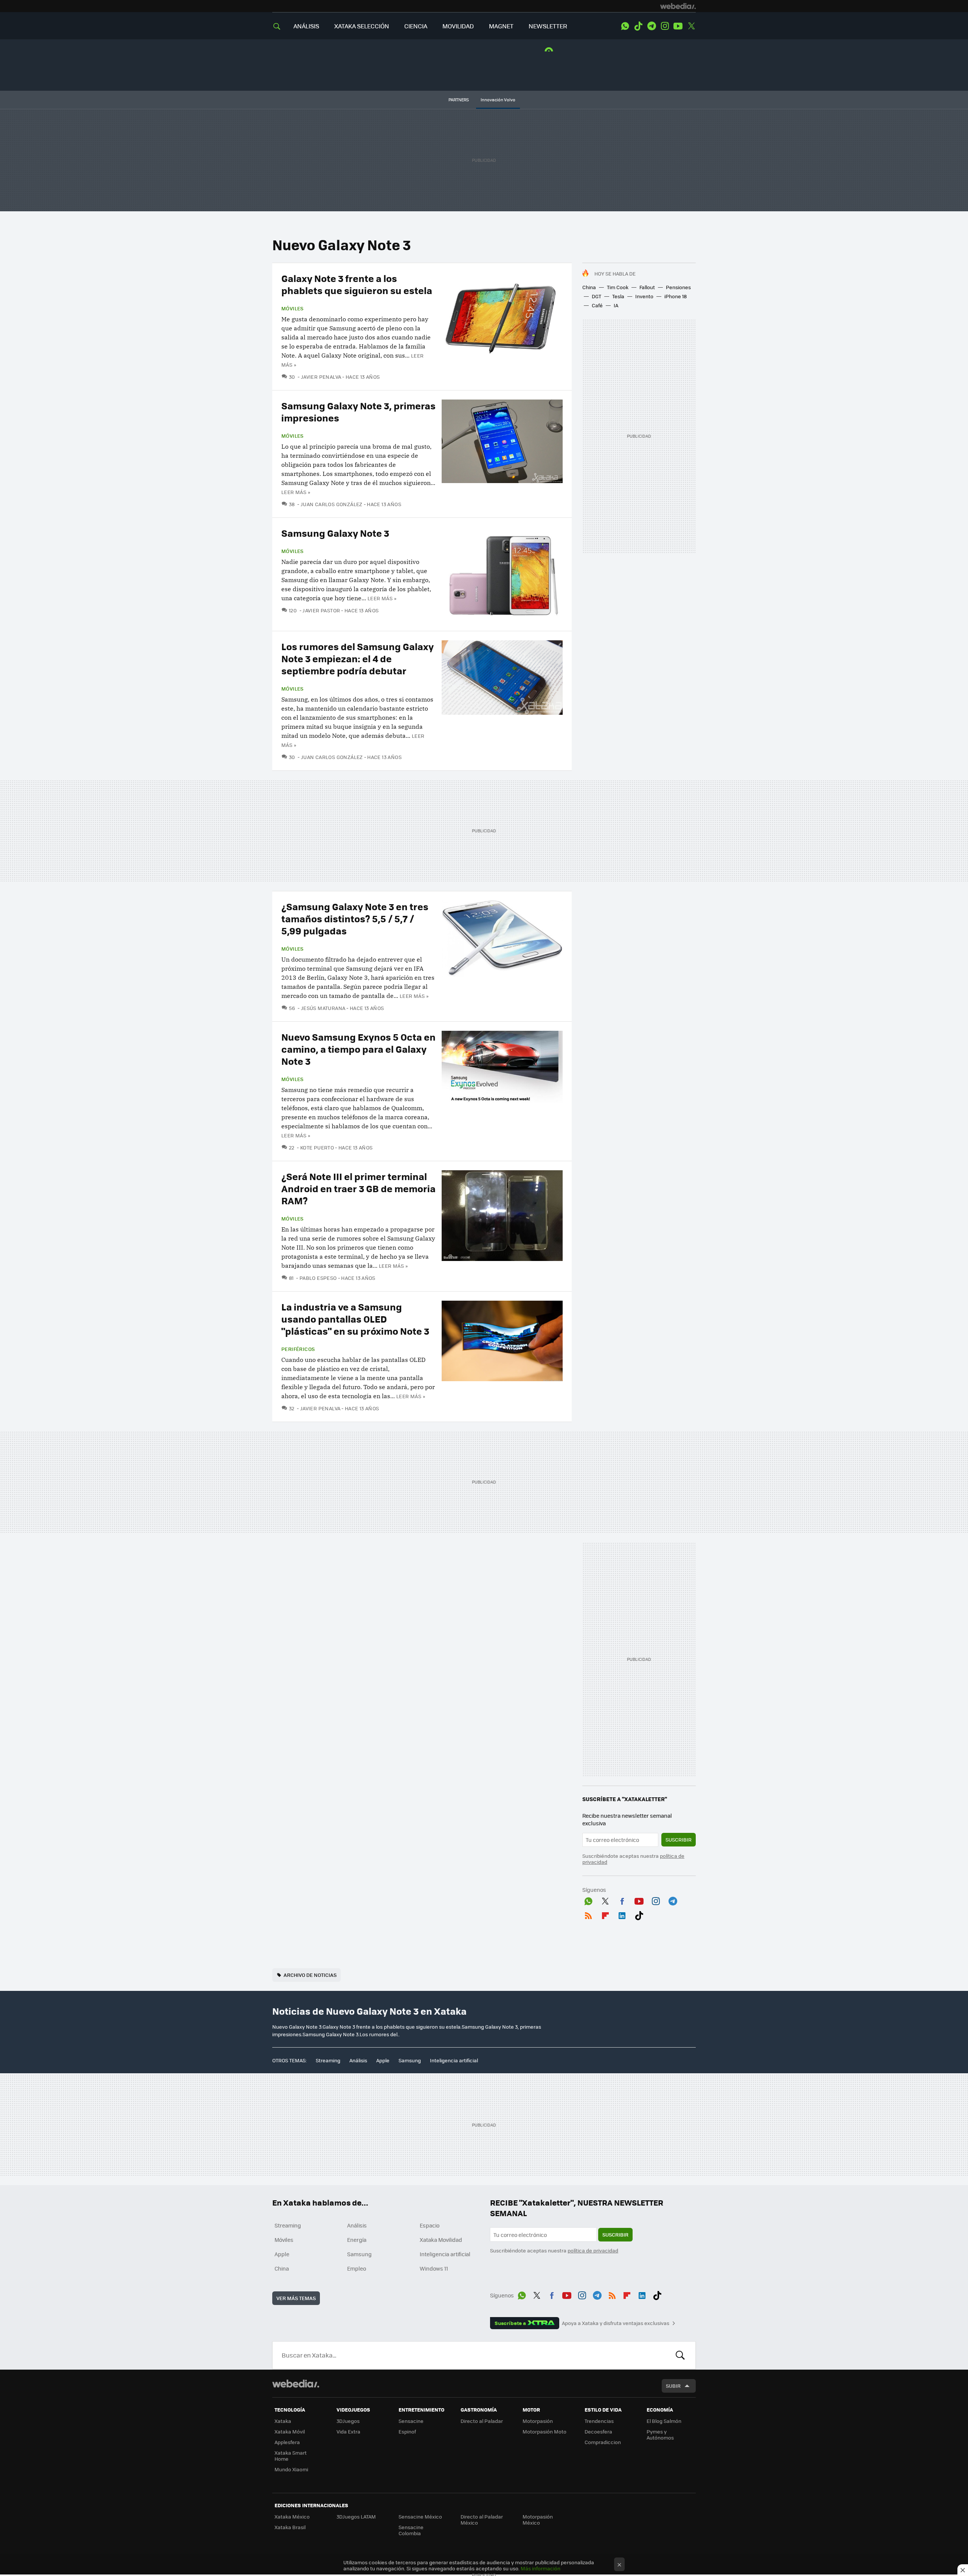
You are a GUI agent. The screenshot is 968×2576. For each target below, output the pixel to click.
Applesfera (287, 2442)
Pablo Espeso (318, 1278)
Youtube (678, 26)
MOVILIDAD (458, 26)
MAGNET (501, 26)
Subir (673, 2386)
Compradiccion (603, 2442)
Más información (541, 2568)
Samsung (410, 2060)
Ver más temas (296, 2298)
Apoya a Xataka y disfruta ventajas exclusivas (616, 2323)
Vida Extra (348, 2431)
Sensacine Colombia (411, 2530)
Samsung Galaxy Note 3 (335, 533)
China (589, 287)
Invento (644, 296)
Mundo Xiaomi (291, 2469)
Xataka (283, 2421)
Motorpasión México (538, 2519)
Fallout (647, 287)
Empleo (357, 2268)
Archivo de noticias (310, 1975)
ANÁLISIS (306, 26)
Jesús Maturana (323, 1008)
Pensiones (678, 287)
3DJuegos (348, 2421)
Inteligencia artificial (454, 2060)
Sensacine (411, 2421)
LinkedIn (622, 1915)
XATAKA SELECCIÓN (362, 26)
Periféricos (298, 1349)
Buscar (680, 2355)
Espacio (430, 2225)
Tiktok (638, 26)
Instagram (665, 26)
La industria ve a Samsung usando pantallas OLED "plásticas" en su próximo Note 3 (355, 1319)
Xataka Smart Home (291, 2456)
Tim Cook (618, 287)
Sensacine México (420, 2516)
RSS (588, 1915)
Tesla (618, 296)
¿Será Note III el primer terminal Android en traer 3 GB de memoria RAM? (358, 1188)
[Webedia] (678, 6)
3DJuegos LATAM (356, 2516)
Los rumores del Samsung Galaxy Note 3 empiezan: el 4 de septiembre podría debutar (358, 658)
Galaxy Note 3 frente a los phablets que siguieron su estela (357, 284)
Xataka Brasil (290, 2527)
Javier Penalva (321, 377)
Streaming (328, 2060)
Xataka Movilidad (441, 2240)
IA (616, 305)
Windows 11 (434, 2268)
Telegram (652, 26)
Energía (357, 2240)
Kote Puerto (317, 1147)
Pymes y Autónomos (660, 2434)
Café (597, 305)
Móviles (292, 308)
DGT (596, 296)
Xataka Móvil (290, 2431)
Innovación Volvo (498, 100)
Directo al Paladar (482, 2421)
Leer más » (296, 492)
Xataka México (292, 2516)
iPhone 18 (676, 296)
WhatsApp (625, 26)
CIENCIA (416, 26)
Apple (383, 2060)
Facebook (622, 1900)
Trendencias (599, 2421)
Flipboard (605, 1915)
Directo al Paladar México (482, 2519)
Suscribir (679, 1839)
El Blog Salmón (664, 2421)
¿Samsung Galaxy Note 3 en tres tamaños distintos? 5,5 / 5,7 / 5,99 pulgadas (355, 918)
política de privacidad (593, 2250)
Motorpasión (538, 2421)
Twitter (691, 26)
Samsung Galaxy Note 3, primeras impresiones (358, 411)
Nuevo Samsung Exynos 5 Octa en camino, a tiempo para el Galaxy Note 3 (358, 1049)
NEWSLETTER (548, 26)
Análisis (358, 2060)
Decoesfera (598, 2431)
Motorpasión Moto (544, 2431)
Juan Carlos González (331, 504)
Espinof (407, 2431)
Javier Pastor (321, 610)
